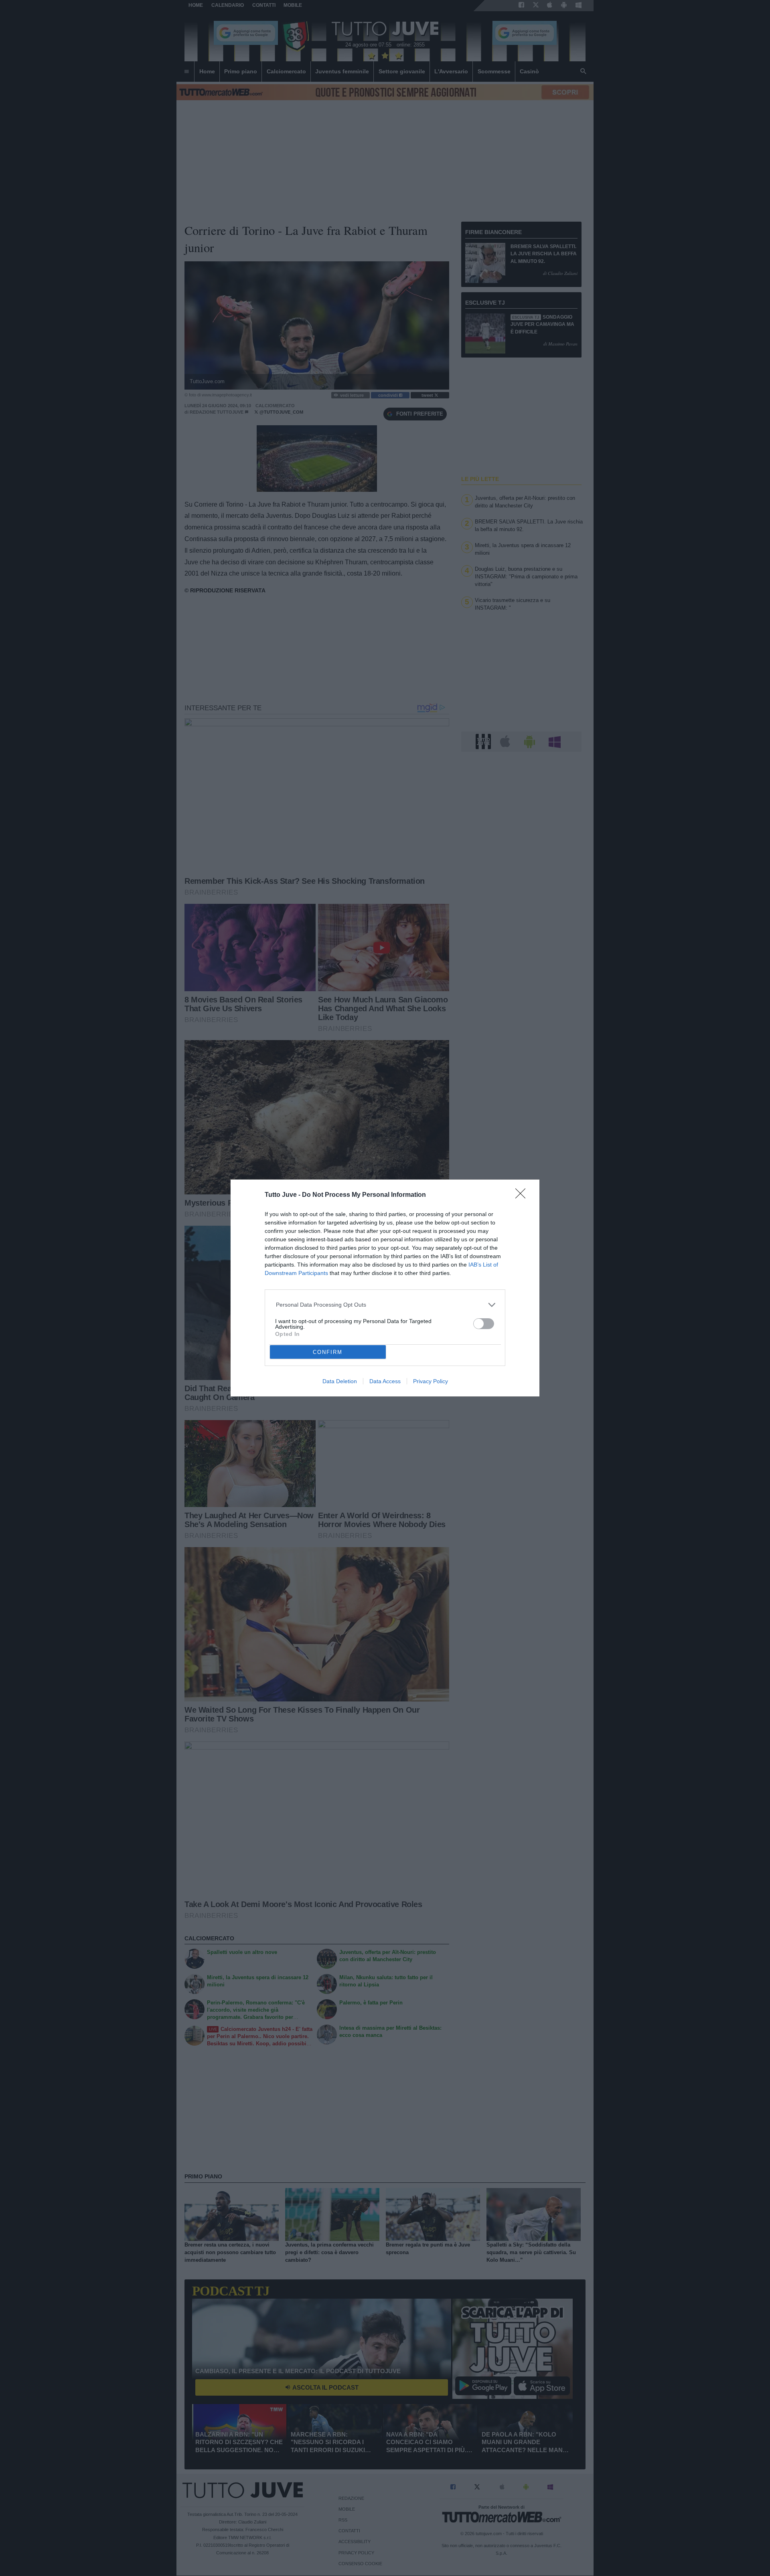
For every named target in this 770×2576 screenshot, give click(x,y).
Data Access (385, 1381)
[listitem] (385, 1305)
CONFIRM (328, 1352)
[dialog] (385, 1288)
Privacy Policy (431, 1381)
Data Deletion (340, 1381)
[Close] (523, 1196)
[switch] (484, 1324)
